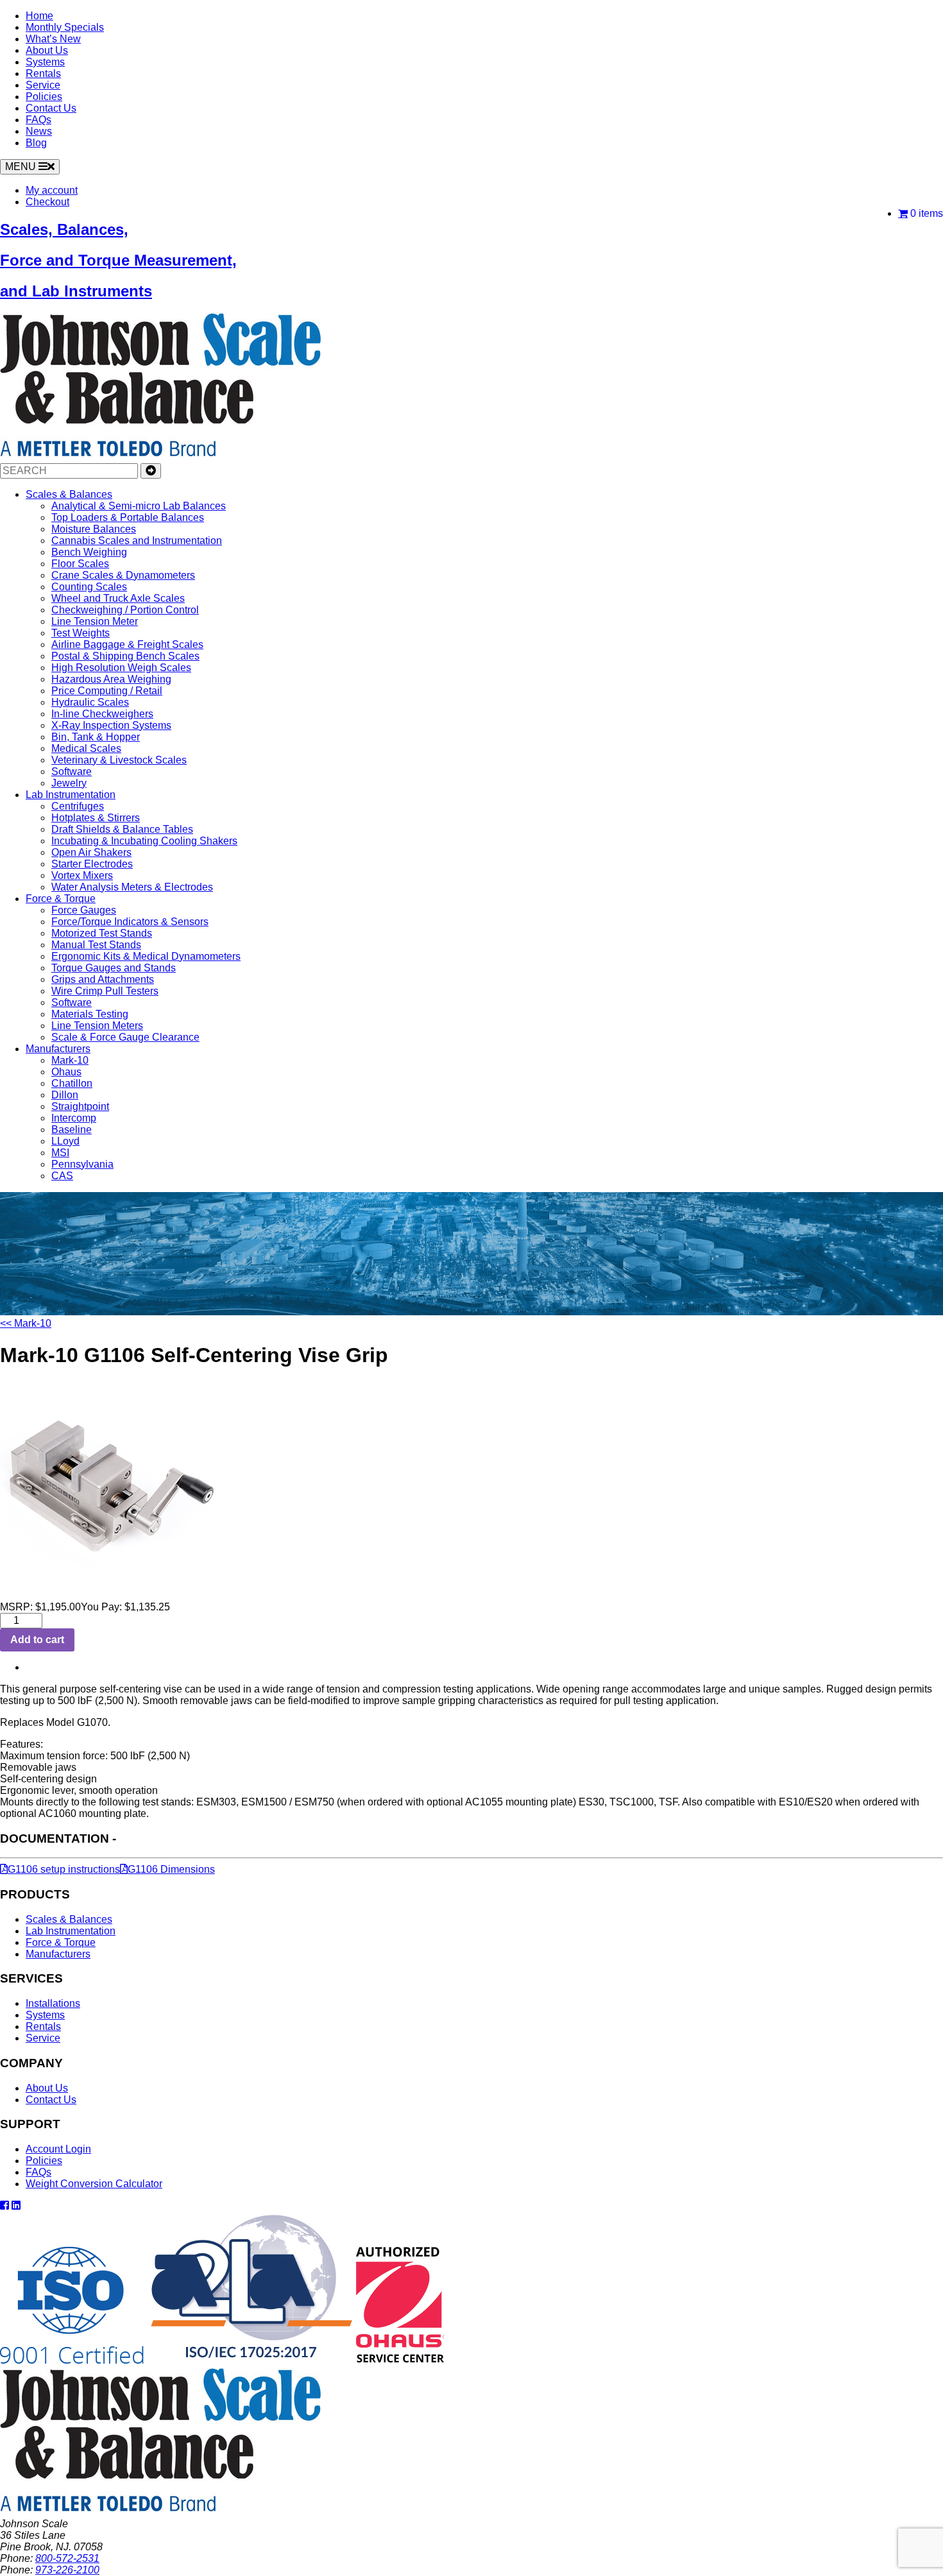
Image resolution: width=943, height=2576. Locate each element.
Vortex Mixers (82, 875)
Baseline (72, 1130)
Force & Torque (61, 899)
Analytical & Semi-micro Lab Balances (139, 506)
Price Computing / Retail (107, 691)
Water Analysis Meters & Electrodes (132, 887)
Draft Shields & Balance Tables (122, 829)
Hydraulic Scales (90, 702)
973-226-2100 (67, 2570)
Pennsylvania (82, 1164)
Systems (45, 62)
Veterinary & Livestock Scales (119, 760)
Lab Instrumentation (71, 795)
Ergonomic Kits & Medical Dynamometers (146, 956)
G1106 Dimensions (171, 1869)
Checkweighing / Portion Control (125, 610)
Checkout (47, 202)
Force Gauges (84, 910)
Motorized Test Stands (102, 933)
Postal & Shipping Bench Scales (125, 656)
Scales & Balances (69, 494)
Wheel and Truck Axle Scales (118, 598)
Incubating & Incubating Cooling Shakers (144, 841)
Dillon (65, 1095)
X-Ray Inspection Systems (111, 725)
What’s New (53, 39)
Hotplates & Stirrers (96, 818)
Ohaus (66, 1072)
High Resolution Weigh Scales (121, 668)
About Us (47, 50)
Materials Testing (90, 1014)
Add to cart (37, 1640)
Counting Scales (89, 587)
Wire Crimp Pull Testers (105, 991)
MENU (22, 166)
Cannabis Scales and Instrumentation (137, 541)
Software (72, 772)
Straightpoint (80, 1106)
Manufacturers (58, 1049)
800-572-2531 (67, 2558)
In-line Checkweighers (102, 714)
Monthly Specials (65, 27)
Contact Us (51, 108)
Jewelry (69, 783)
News (39, 131)
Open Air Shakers (91, 852)
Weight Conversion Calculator (94, 2184)
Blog (36, 143)
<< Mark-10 (26, 1323)
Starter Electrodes (92, 864)
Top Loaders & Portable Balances (128, 517)
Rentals (43, 73)
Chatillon (72, 1083)
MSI (60, 1153)
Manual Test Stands (96, 945)
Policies (44, 97)
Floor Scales (80, 564)
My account (52, 190)
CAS (62, 1176)
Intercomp (74, 1118)
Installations (53, 2003)
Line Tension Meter (95, 621)
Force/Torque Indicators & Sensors (130, 922)
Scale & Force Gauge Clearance (125, 1037)
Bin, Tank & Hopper (96, 737)
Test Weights (81, 633)
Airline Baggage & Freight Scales (127, 644)
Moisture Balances (94, 529)
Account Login (58, 2149)
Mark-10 (70, 1060)
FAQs (38, 120)
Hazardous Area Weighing (111, 679)
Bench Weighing (89, 552)
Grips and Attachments (103, 979)
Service (43, 85)
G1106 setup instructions (64, 1869)
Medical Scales (86, 748)
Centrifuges (78, 806)
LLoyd (65, 1141)
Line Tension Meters (97, 1026)
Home (39, 16)
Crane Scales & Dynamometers (123, 575)
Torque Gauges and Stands (114, 968)
